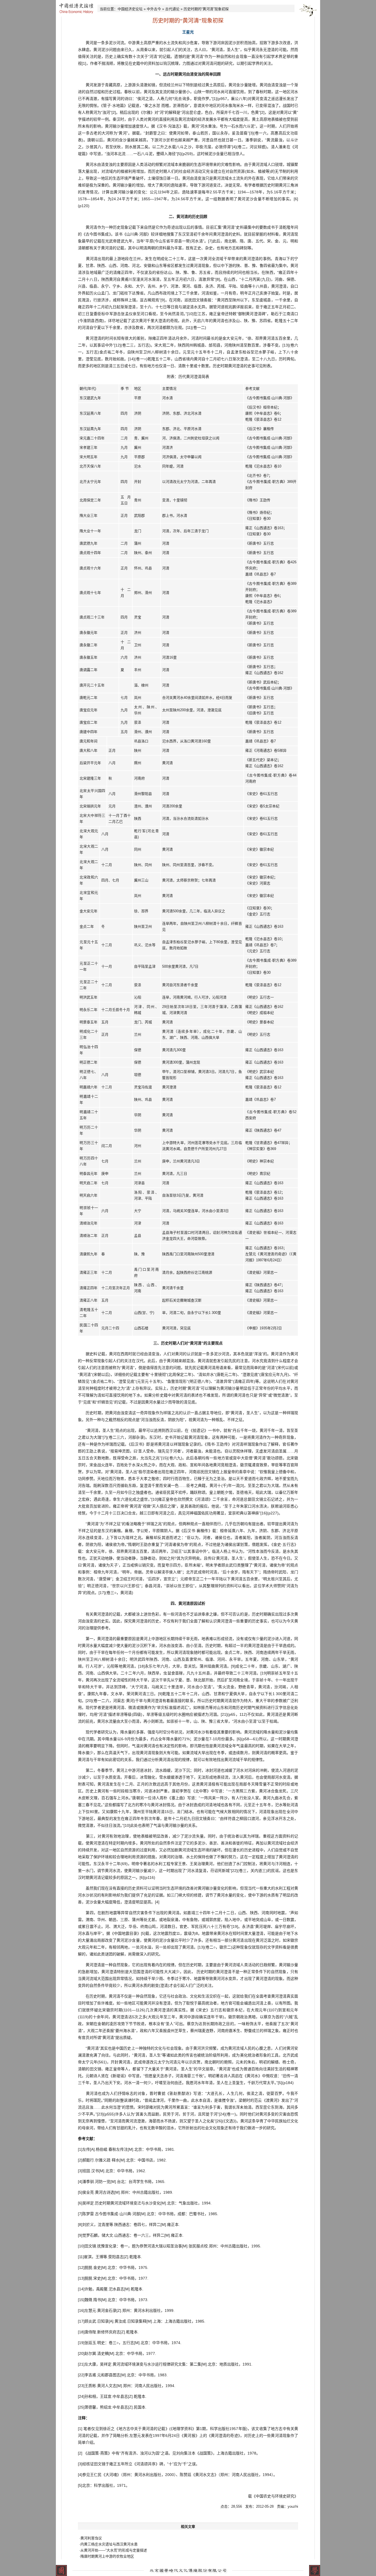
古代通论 (172, 9)
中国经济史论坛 (130, 9)
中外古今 (154, 9)
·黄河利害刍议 (91, 2538)
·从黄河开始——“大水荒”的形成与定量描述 (113, 2550)
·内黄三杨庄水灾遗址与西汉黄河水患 (108, 2544)
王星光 (188, 32)
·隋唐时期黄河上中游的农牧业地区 (107, 2556)
